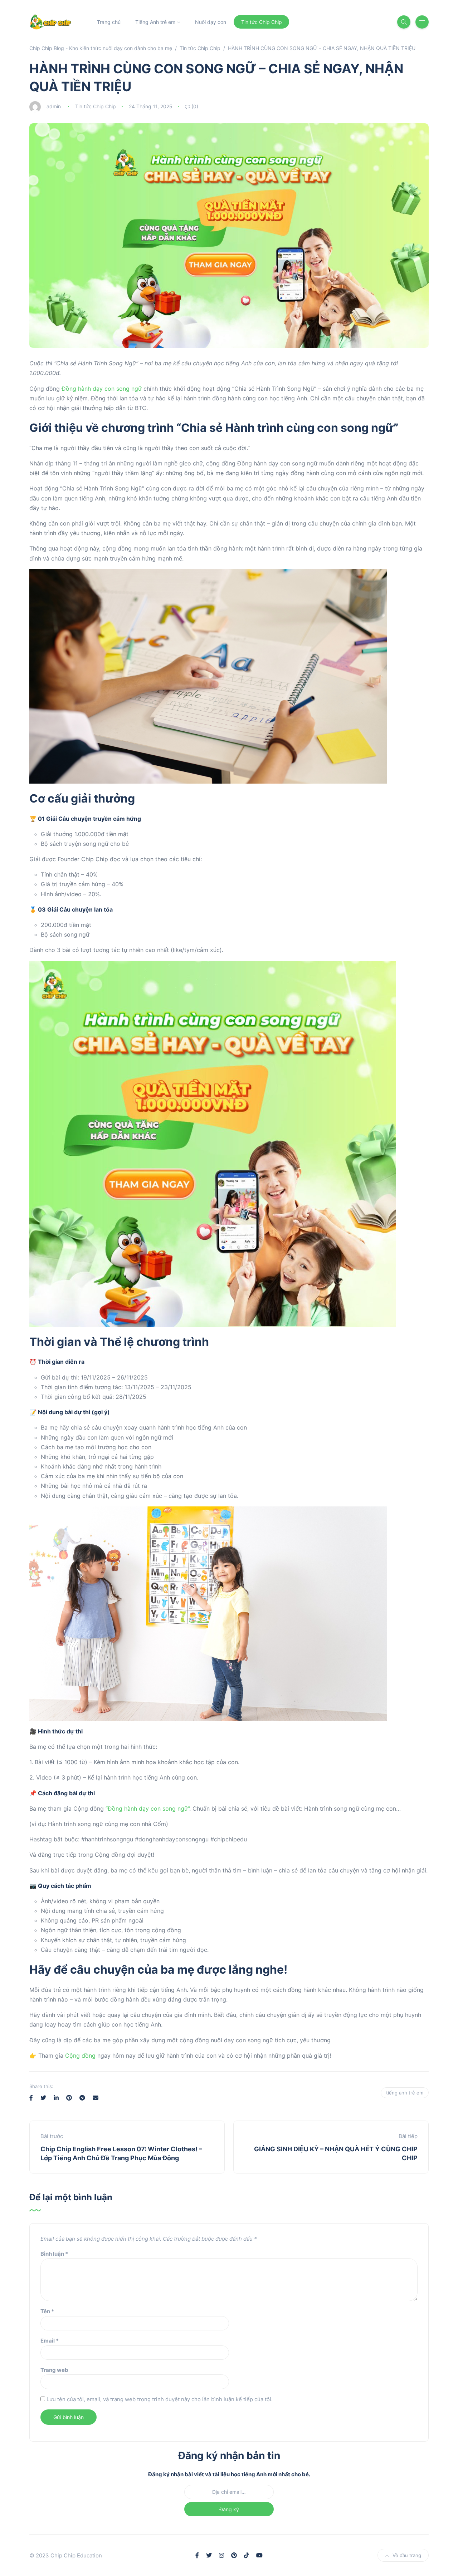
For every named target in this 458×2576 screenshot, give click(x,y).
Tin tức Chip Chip (262, 22)
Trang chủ (109, 22)
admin (54, 106)
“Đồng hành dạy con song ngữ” (147, 1808)
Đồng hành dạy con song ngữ (102, 389)
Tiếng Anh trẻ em (155, 22)
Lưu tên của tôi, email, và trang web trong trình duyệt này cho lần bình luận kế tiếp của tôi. (160, 2399)
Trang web (54, 2370)
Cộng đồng (80, 2056)
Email (50, 2341)
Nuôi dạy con (211, 22)
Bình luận (54, 2254)
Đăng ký (229, 2509)
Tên (47, 2311)
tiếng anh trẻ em (405, 2093)
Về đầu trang (407, 2555)
